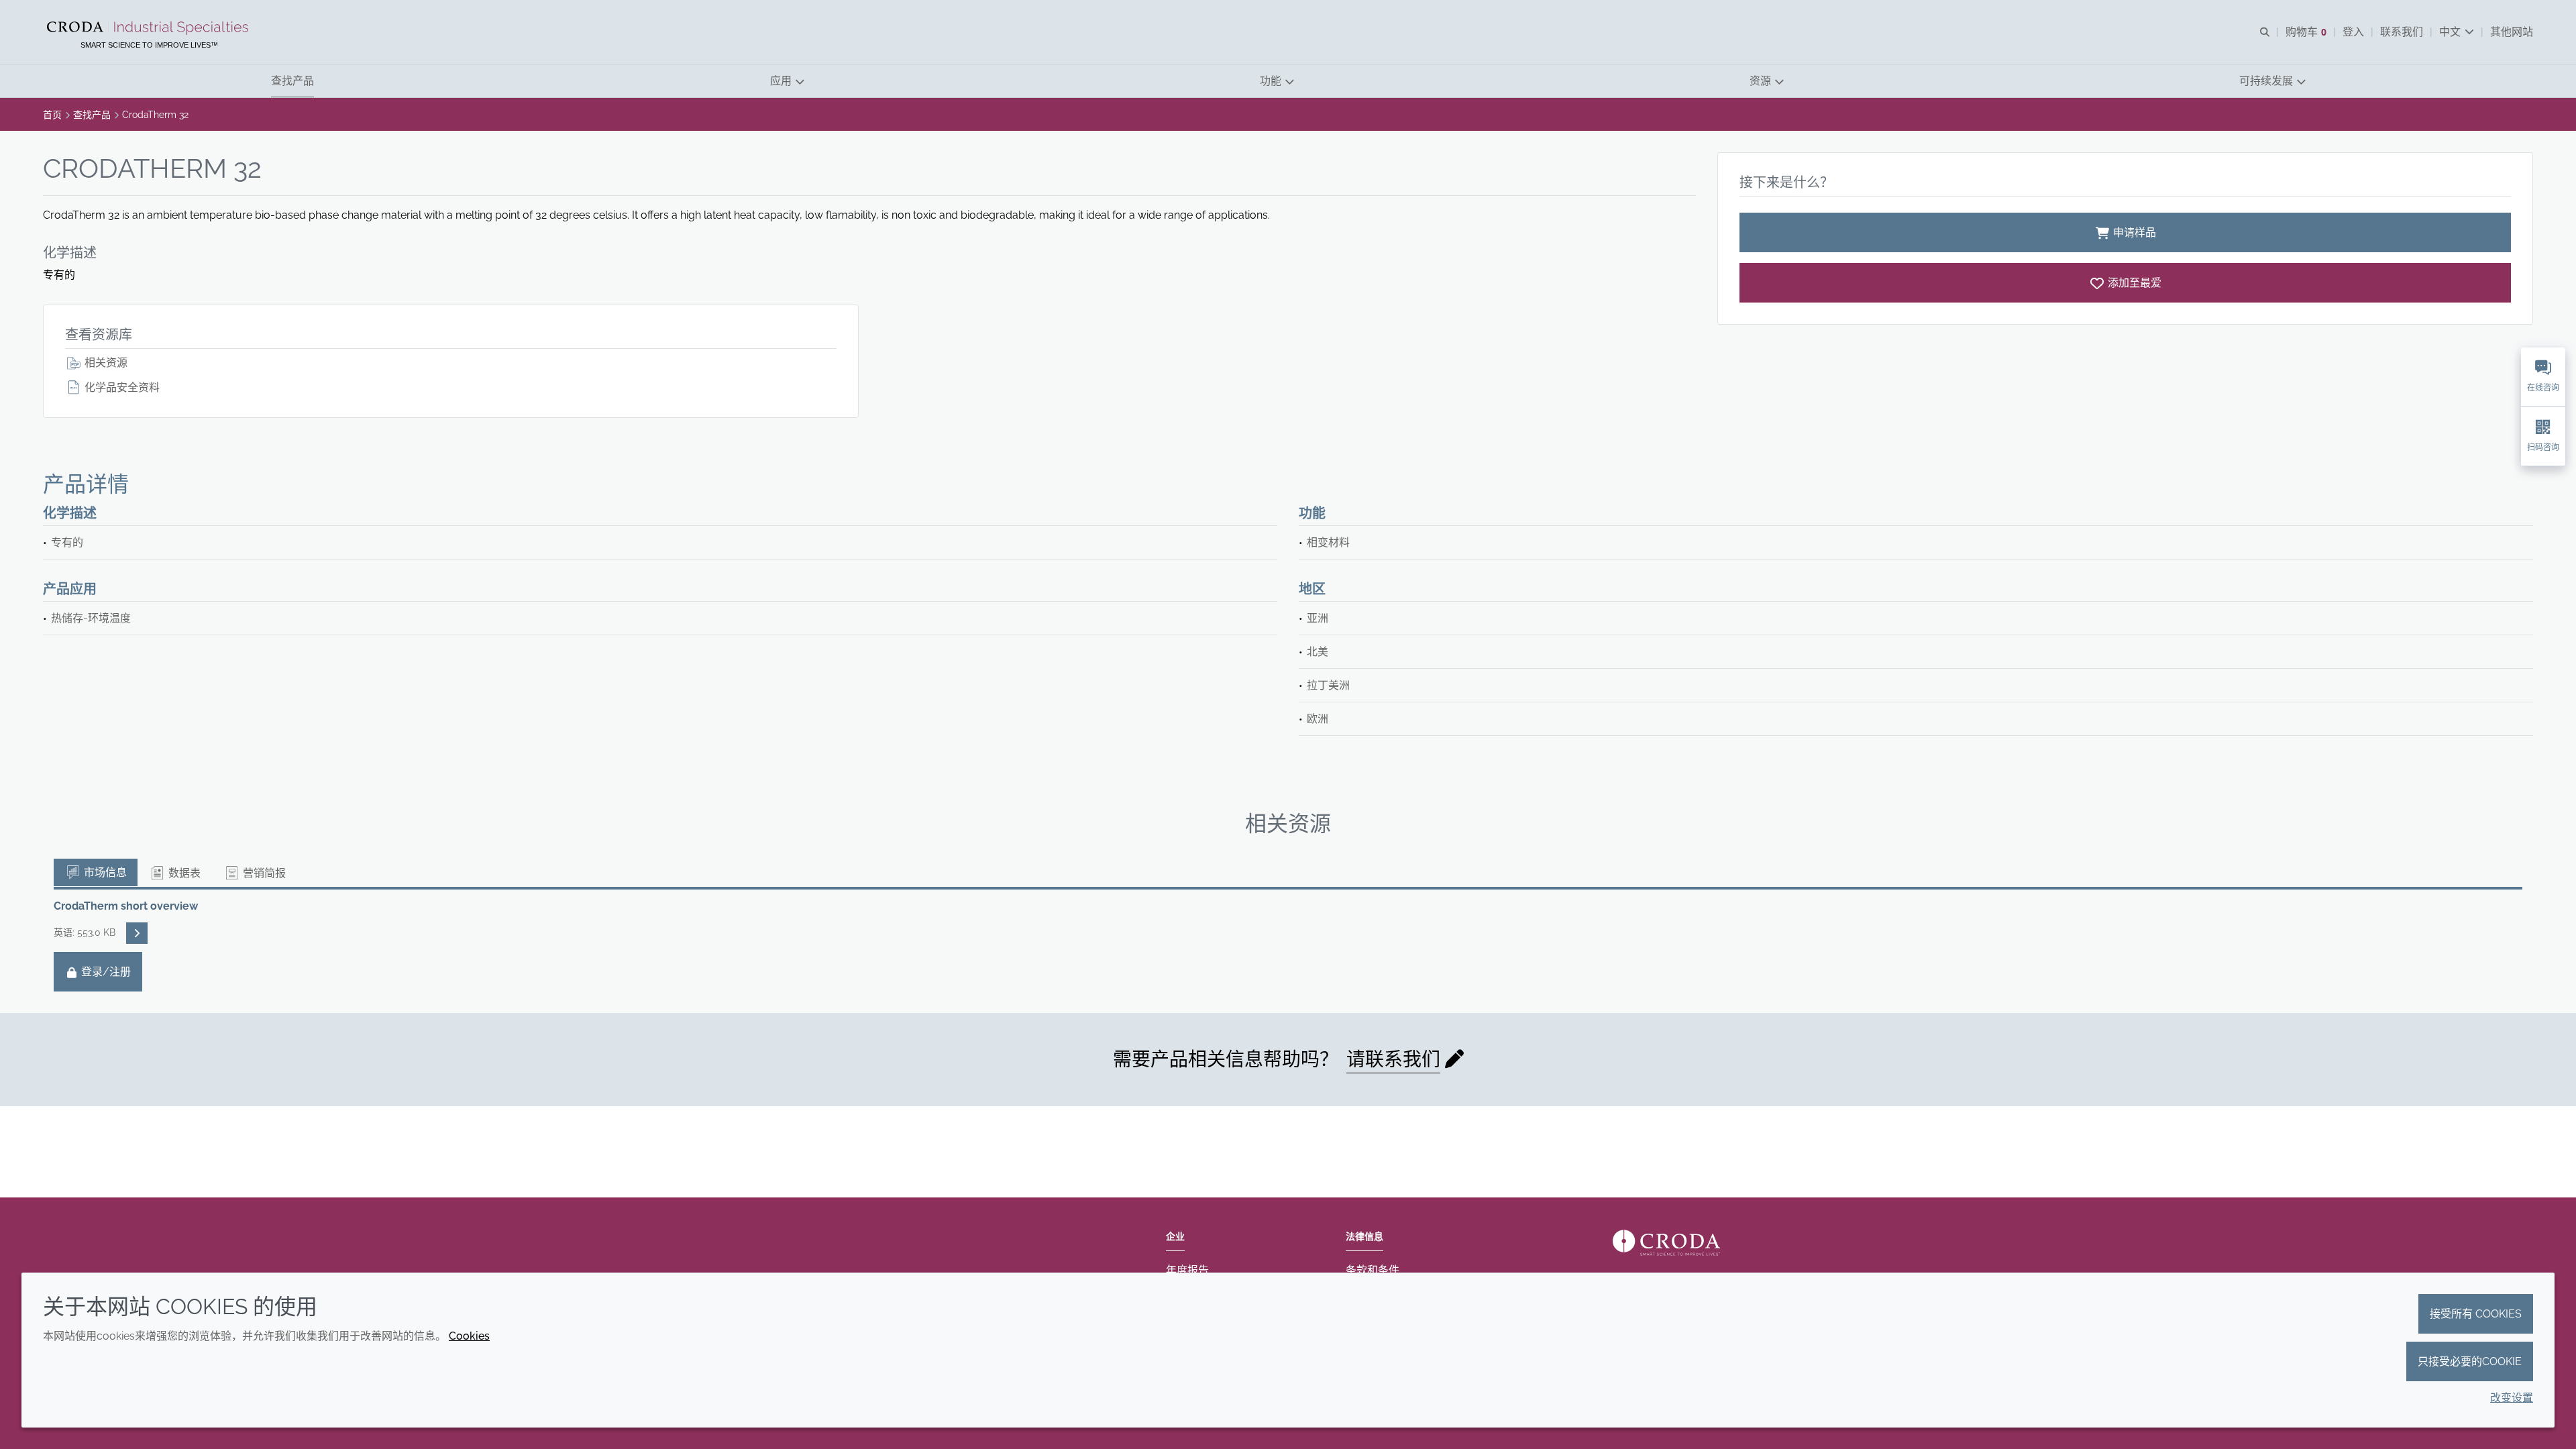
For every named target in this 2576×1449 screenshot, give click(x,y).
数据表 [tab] (183, 873)
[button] (292, 81)
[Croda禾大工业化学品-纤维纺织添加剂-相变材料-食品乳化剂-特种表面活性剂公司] (149, 28)
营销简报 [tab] (263, 873)
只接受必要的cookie (2470, 1361)
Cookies (469, 1336)
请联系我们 (1393, 1060)
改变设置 (2512, 1398)
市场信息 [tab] (104, 872)
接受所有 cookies (2476, 1314)
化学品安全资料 (121, 387)
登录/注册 (105, 972)
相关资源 (105, 363)
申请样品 (2135, 232)
